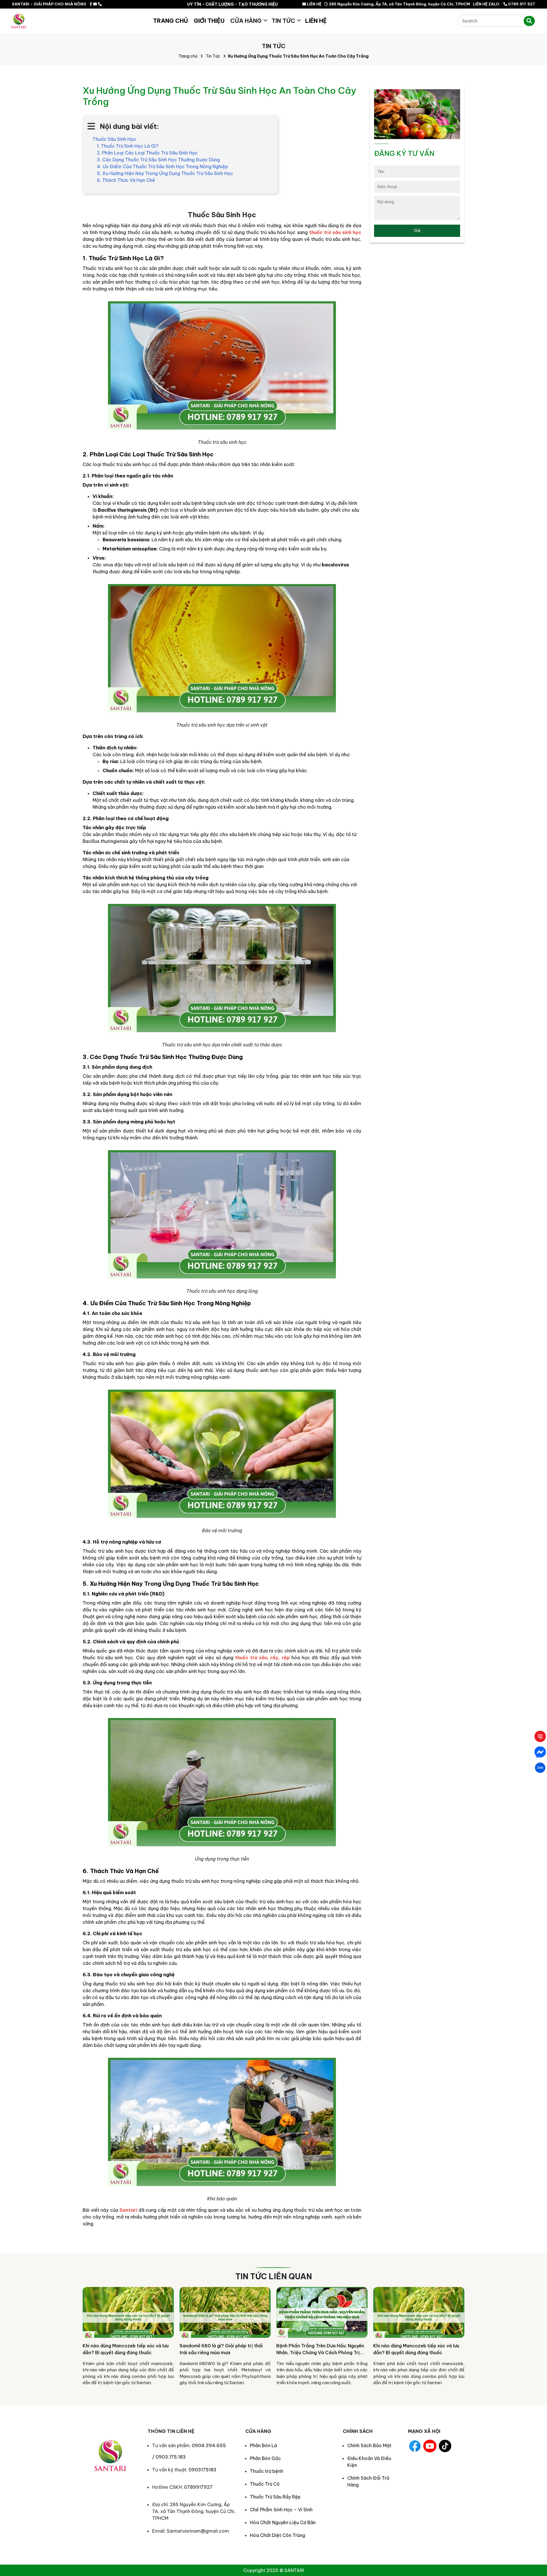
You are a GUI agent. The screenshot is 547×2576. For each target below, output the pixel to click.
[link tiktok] (445, 2446)
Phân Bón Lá (263, 2445)
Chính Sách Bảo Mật (369, 2445)
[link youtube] (430, 2446)
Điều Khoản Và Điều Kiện (369, 2462)
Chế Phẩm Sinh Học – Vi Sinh (281, 2510)
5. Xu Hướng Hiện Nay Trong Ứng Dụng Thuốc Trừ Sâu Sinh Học (165, 173)
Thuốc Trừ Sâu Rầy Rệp (275, 2497)
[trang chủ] (19, 21)
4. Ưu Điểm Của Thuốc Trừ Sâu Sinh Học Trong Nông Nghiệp (162, 166)
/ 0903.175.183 (169, 2457)
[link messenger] (95, 4)
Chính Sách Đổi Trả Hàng (368, 2481)
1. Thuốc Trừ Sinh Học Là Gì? (128, 146)
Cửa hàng (246, 21)
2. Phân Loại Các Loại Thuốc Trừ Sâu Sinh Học (147, 153)
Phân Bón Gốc (265, 2458)
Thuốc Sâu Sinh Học (114, 139)
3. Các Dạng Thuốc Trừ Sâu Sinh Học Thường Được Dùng (158, 160)
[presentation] (89, 2339)
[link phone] (100, 4)
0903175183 (203, 2470)
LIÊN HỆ (314, 4)
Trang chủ (188, 56)
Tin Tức (283, 21)
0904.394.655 (209, 2445)
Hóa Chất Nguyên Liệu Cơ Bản (283, 2522)
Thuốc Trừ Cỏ (265, 2484)
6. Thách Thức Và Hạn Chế (126, 180)
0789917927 (198, 2487)
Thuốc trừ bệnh (267, 2471)
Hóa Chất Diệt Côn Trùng (277, 2535)
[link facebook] (91, 4)
